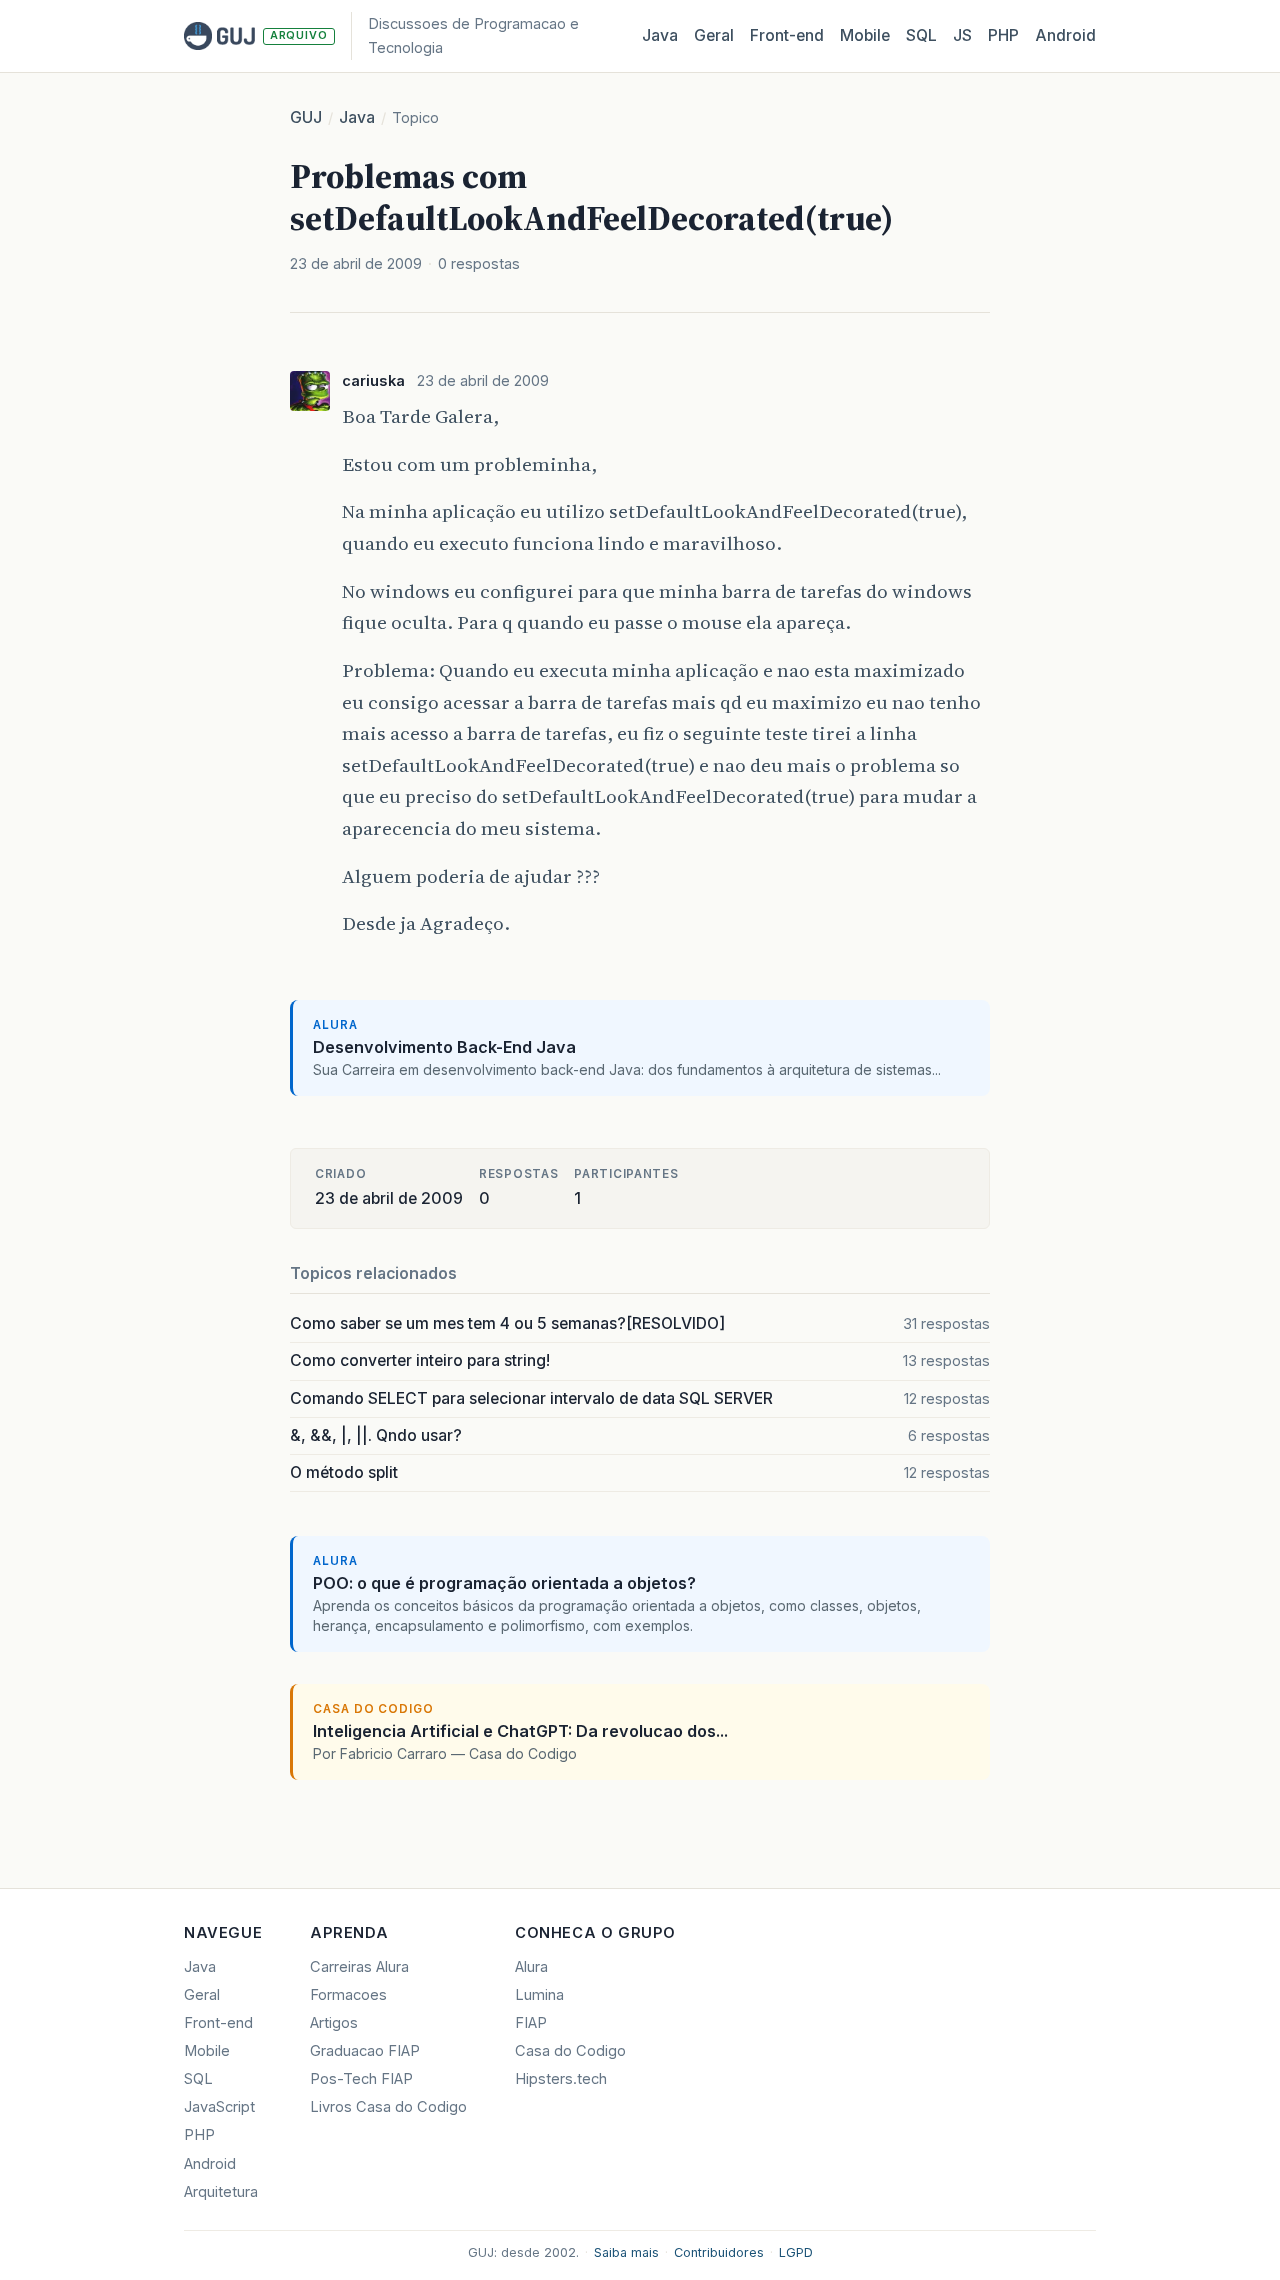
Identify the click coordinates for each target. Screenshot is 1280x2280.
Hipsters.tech (561, 2079)
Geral (714, 35)
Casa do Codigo (570, 2051)
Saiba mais (626, 2252)
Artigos (334, 2023)
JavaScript (219, 2107)
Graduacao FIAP (365, 2051)
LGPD (796, 2252)
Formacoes (348, 1995)
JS (962, 35)
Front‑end (787, 35)
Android (1065, 35)
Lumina (539, 1995)
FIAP (531, 2023)
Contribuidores (719, 2252)
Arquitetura (221, 2192)
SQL (921, 35)
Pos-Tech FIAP (361, 2079)
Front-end (218, 2023)
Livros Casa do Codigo (388, 2107)
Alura (531, 1967)
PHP (1003, 35)
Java (660, 35)
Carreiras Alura (359, 1967)
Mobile (865, 35)
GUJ (306, 117)
